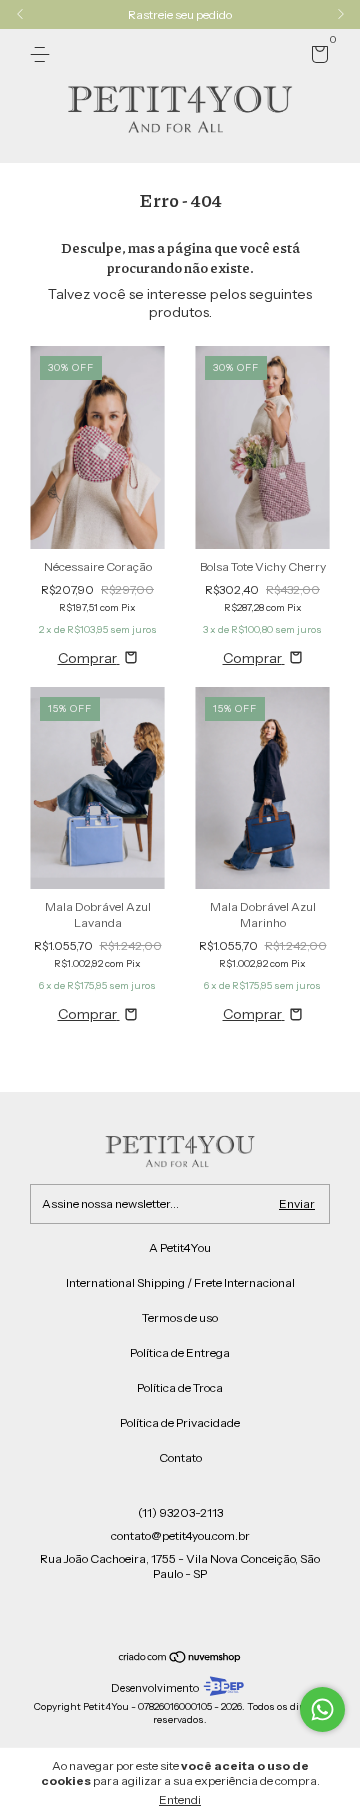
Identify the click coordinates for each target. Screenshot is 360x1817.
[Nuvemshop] (180, 1659)
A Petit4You (180, 1247)
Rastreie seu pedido (180, 14)
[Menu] (43, 54)
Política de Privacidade (180, 1422)
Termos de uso (180, 1317)
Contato (180, 1457)
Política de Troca (180, 1387)
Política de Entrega (180, 1352)
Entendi (180, 1799)
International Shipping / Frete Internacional (180, 1282)
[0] (316, 57)
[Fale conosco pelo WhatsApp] (322, 1709)
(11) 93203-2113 (180, 1512)
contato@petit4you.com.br (180, 1535)
